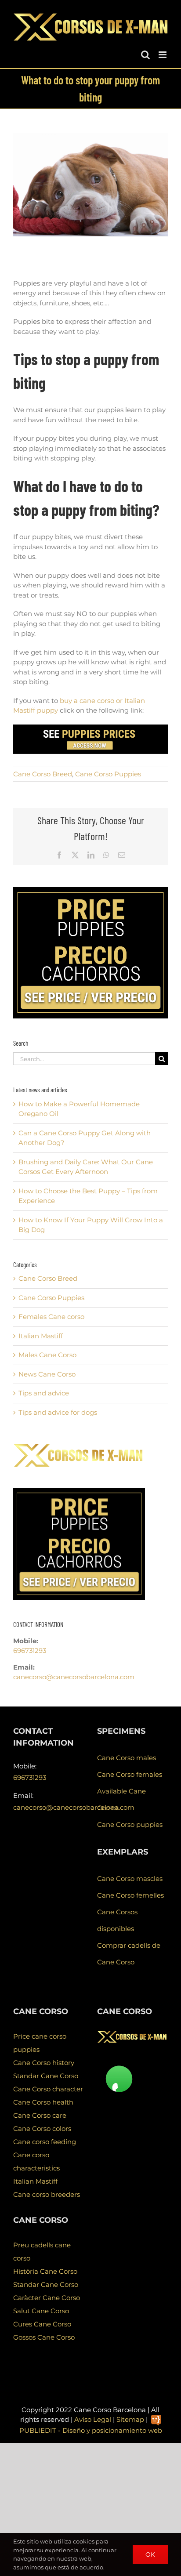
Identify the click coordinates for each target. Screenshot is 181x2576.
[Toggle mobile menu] (163, 55)
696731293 (30, 1650)
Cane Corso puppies (130, 1824)
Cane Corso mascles (130, 1879)
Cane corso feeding (45, 2142)
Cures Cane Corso (42, 2324)
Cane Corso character (48, 2089)
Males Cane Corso (47, 1355)
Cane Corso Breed (43, 774)
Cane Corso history (44, 2063)
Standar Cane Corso (46, 2076)
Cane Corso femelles (130, 1895)
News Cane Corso (47, 1374)
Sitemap (130, 2419)
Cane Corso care (40, 2115)
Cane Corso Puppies (108, 774)
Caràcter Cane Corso (47, 2298)
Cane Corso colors (42, 2129)
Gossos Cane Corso (44, 2337)
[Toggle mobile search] (145, 55)
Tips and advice (44, 1393)
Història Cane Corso (45, 2271)
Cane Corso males (127, 1758)
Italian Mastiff (41, 1336)
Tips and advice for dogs (58, 1412)
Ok (150, 2554)
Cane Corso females (130, 1774)
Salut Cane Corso (41, 2311)
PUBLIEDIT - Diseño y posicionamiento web (91, 2430)
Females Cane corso (51, 1317)
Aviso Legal (93, 2419)
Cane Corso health (43, 2102)
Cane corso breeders (47, 2194)
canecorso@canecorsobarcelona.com (74, 1677)
